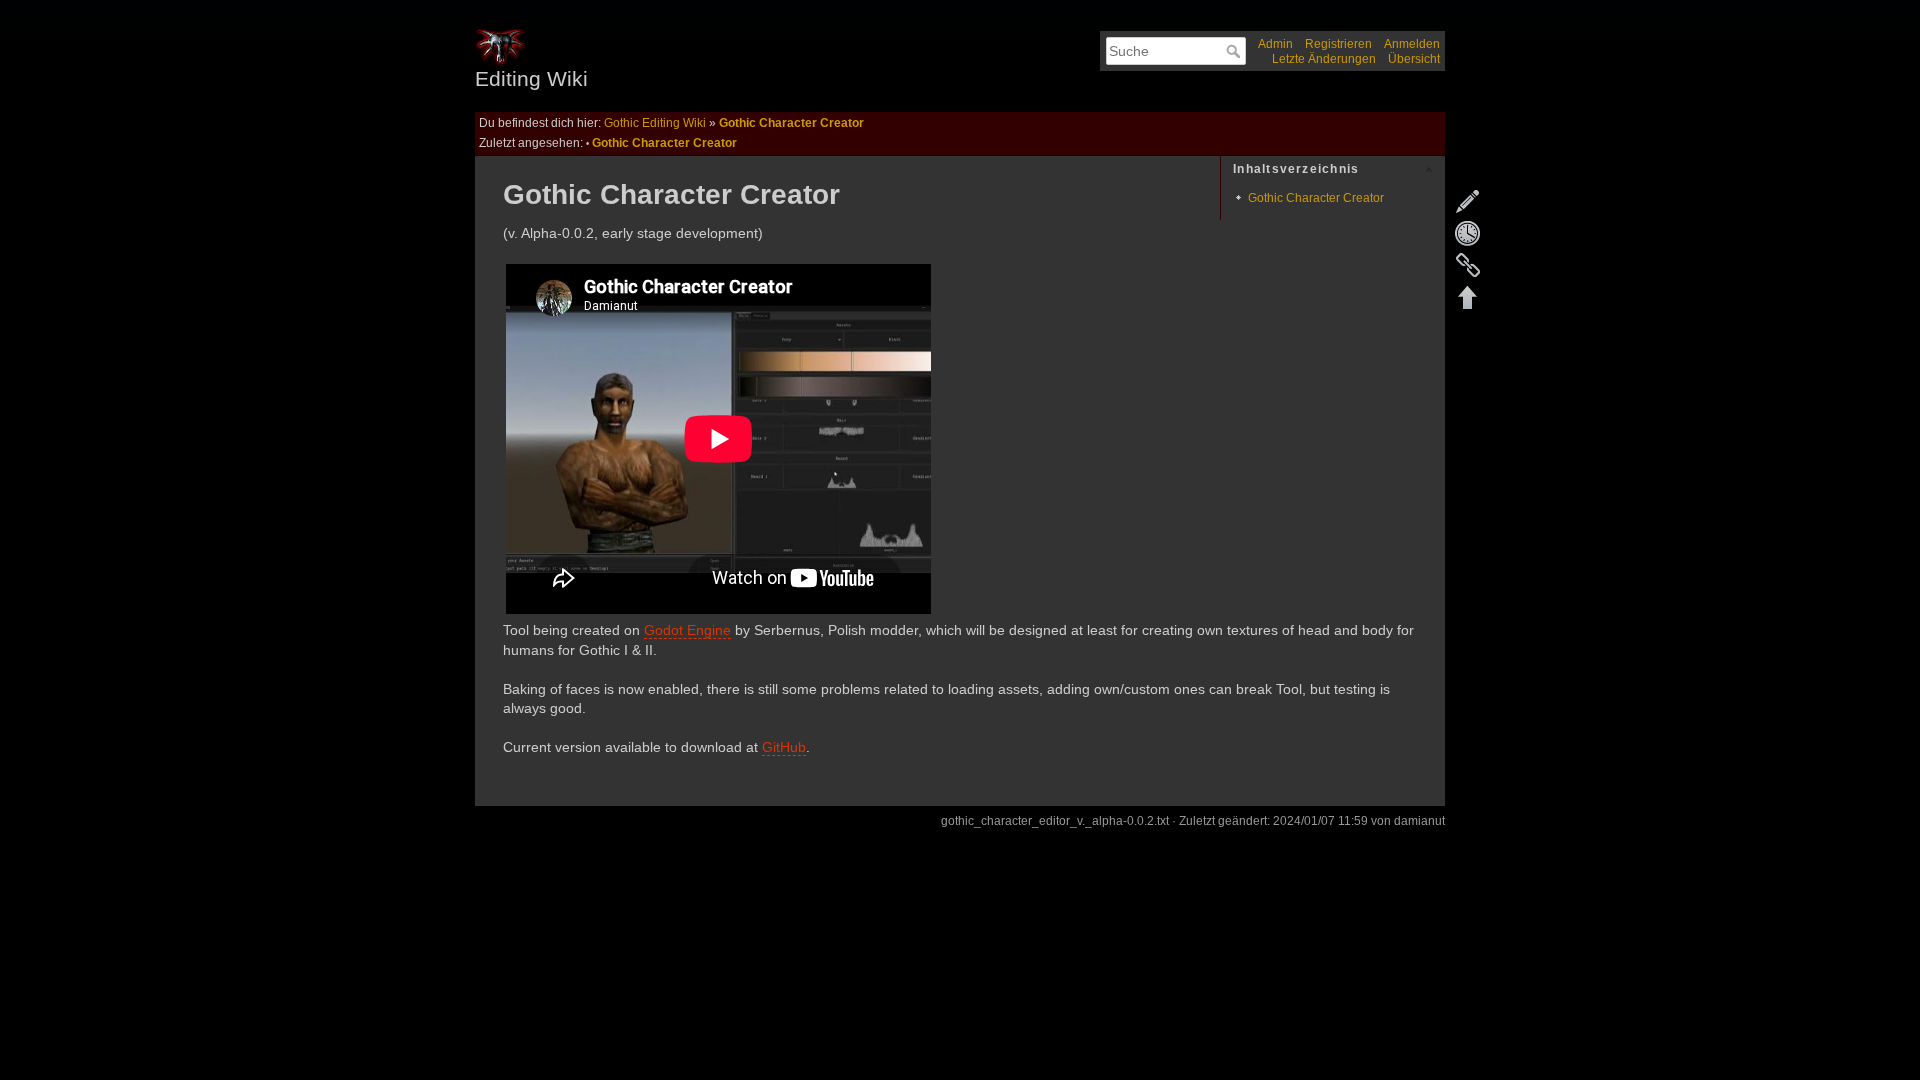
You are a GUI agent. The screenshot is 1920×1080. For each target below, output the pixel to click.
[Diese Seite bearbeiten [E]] (1468, 201)
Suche (1235, 51)
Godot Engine (687, 630)
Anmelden (1412, 44)
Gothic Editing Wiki (655, 123)
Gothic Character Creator (791, 123)
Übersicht (1414, 59)
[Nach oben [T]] (1468, 297)
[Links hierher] (1468, 265)
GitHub (784, 747)
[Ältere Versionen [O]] (1468, 233)
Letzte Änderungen (1324, 59)
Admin (1275, 44)
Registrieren (1338, 44)
